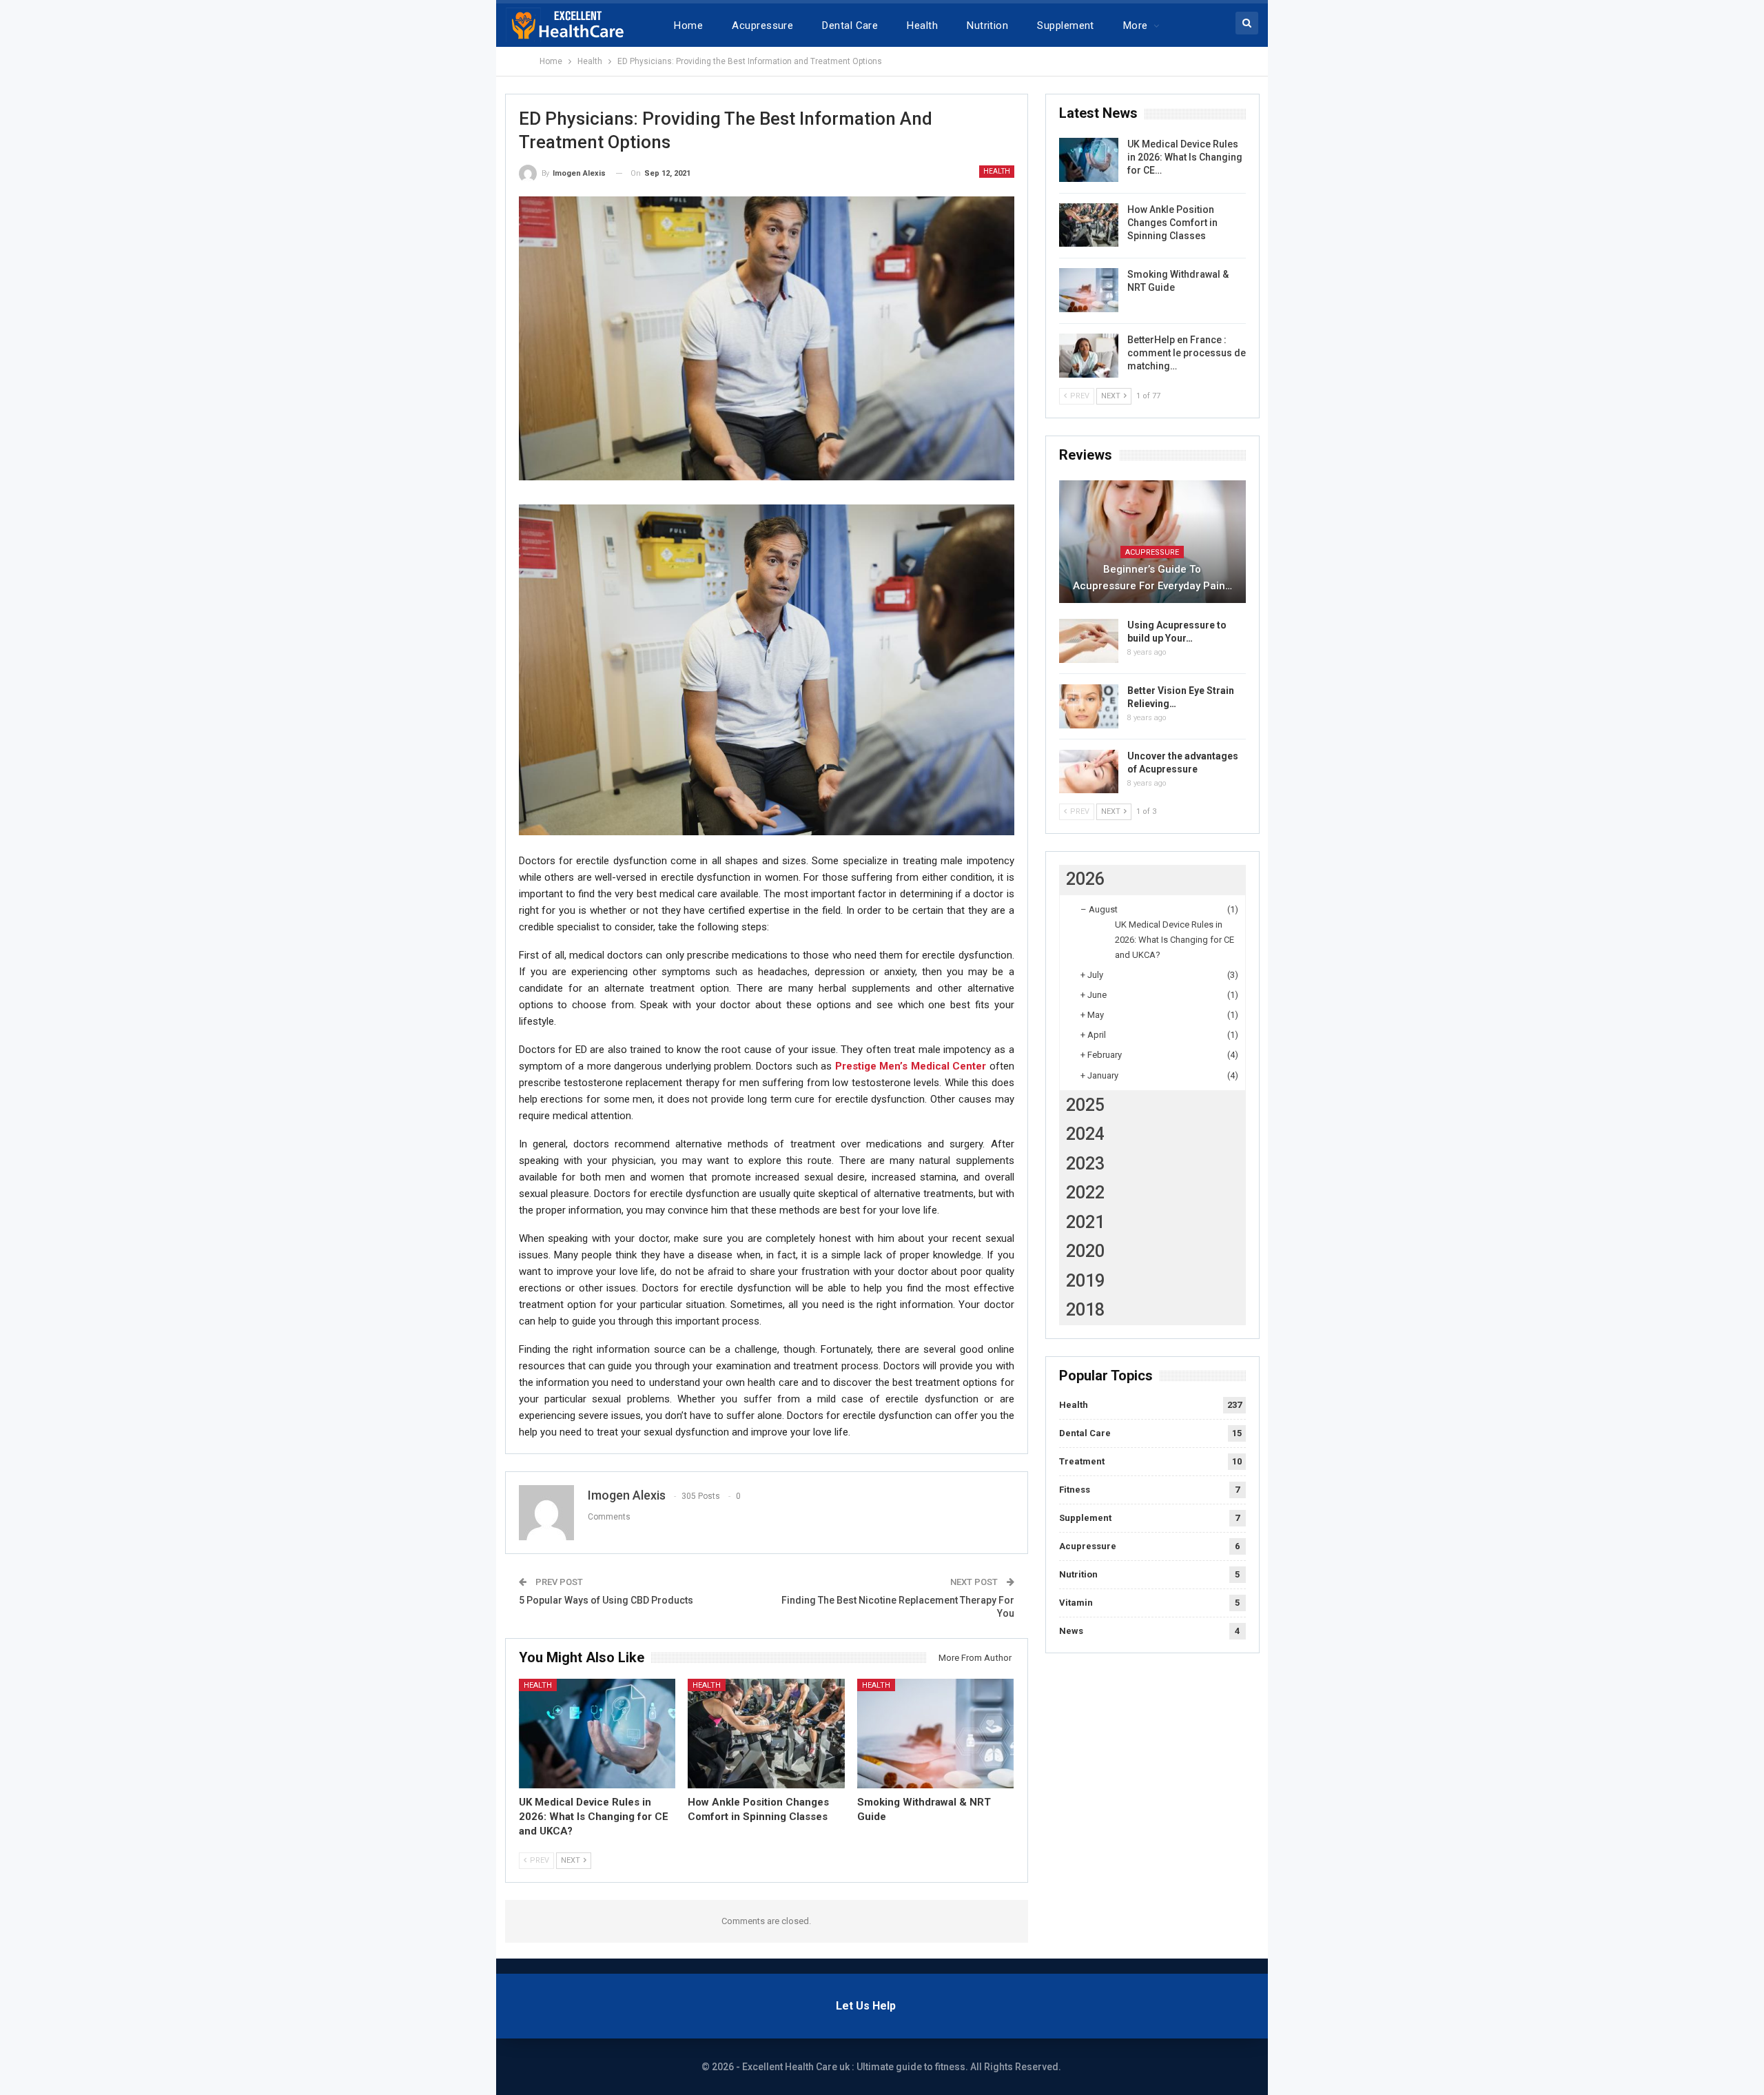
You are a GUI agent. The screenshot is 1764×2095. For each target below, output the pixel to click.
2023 (1085, 1164)
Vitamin (1076, 1603)
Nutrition (987, 25)
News (1071, 1631)
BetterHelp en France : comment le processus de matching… (1187, 353)
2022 (1085, 1193)
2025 (1085, 1105)
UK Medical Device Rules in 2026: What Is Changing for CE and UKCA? (1175, 940)
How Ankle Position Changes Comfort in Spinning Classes (1172, 223)
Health (922, 25)
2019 (1085, 1281)
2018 (1085, 1310)
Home (688, 25)
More (1136, 25)
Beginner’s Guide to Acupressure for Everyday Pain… (1152, 578)
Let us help (866, 2006)
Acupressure (762, 25)
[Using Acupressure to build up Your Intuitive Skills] (1089, 641)
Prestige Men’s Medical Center (911, 1066)
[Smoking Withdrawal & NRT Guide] (936, 1734)
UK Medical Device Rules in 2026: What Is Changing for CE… (1185, 157)
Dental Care (850, 25)
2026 (1085, 879)
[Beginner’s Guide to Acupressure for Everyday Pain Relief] (1152, 542)
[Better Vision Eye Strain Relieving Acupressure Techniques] (1089, 706)
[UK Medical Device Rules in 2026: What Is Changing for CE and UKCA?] (597, 1734)
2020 (1085, 1251)
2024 (1085, 1134)
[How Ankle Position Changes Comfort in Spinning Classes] (766, 1734)
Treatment (1082, 1461)
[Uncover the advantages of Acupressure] (1089, 772)
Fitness (1075, 1490)
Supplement (1066, 25)
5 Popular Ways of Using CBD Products (606, 1600)
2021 (1085, 1222)
